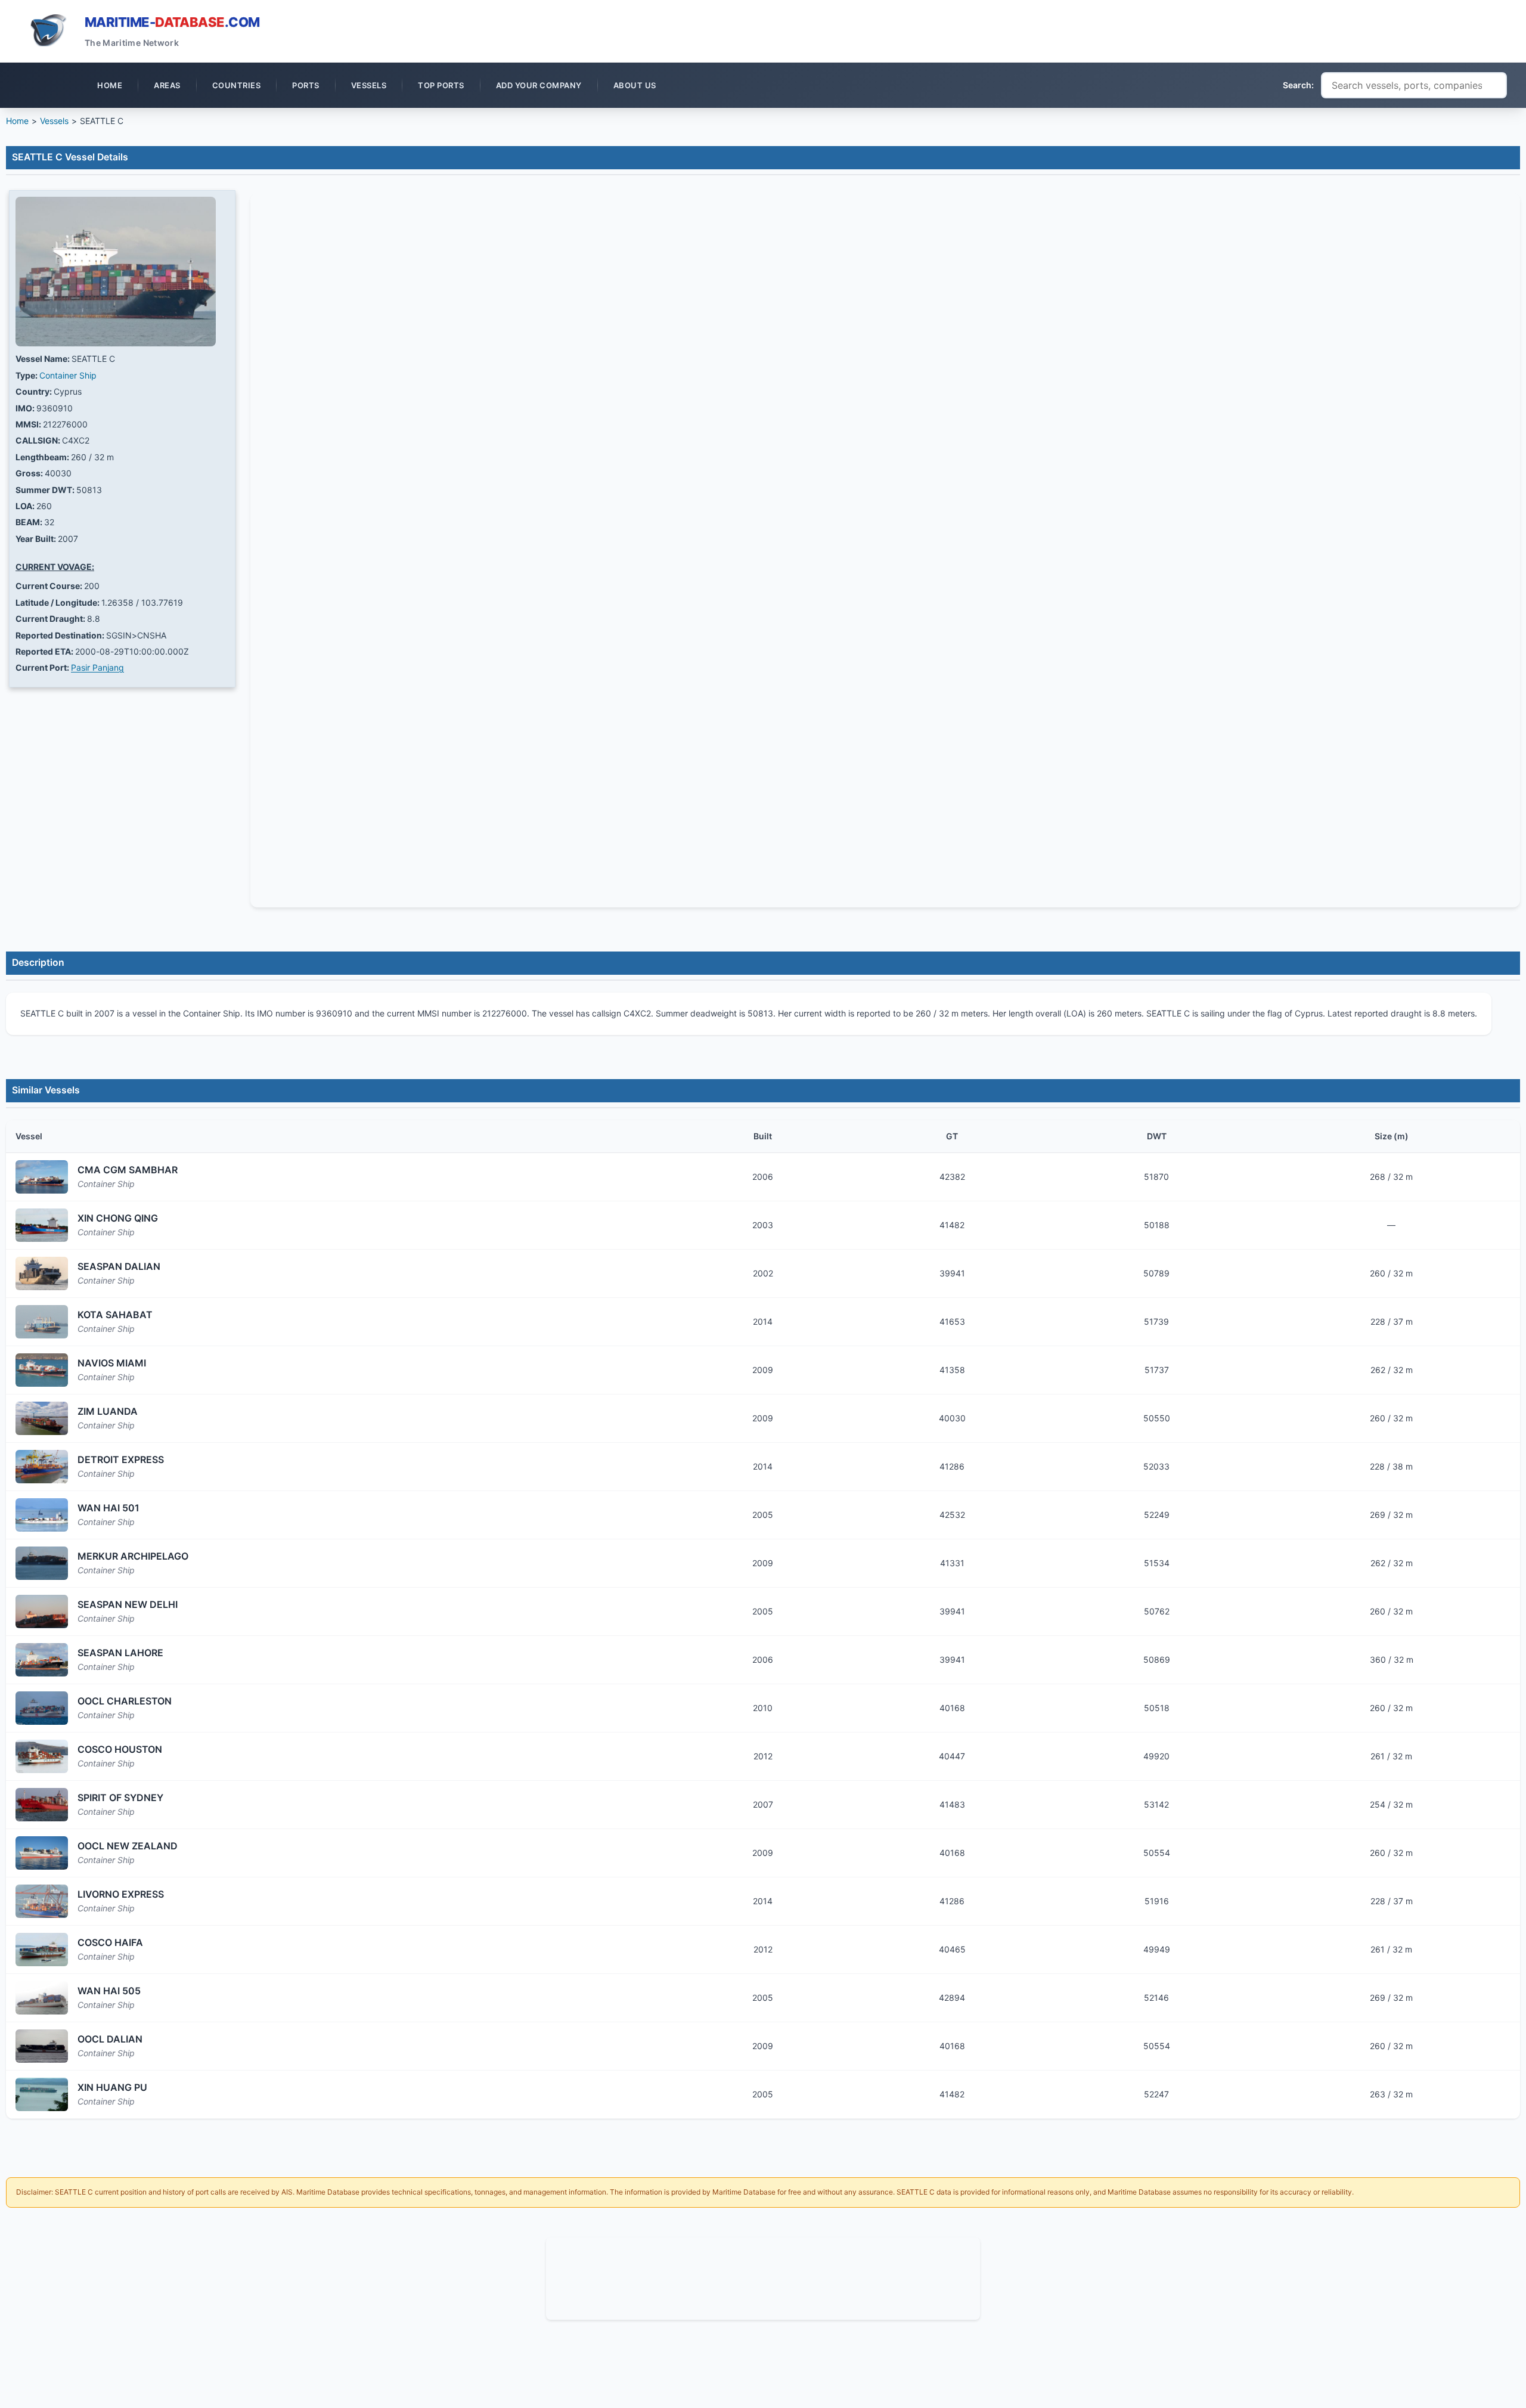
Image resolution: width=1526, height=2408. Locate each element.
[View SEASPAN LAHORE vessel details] (42, 1660)
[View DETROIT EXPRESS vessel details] (42, 1467)
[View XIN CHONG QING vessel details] (42, 1225)
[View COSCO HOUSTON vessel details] (42, 1756)
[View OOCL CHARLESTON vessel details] (42, 1708)
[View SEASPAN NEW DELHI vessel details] (42, 1611)
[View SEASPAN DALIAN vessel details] (42, 1273)
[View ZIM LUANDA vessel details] (42, 1418)
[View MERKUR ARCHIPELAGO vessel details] (42, 1563)
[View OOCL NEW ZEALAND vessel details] (42, 1853)
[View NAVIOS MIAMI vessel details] (42, 1370)
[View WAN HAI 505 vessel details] (42, 1998)
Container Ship (68, 375)
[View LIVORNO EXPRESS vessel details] (42, 1901)
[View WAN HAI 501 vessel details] (42, 1515)
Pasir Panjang (97, 667)
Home (17, 121)
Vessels (54, 121)
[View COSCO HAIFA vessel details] (42, 1950)
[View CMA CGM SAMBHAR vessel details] (42, 1177)
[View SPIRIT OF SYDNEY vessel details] (42, 1805)
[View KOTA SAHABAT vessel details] (42, 1322)
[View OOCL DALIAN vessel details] (42, 2046)
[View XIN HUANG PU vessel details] (42, 2094)
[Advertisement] (763, 2277)
